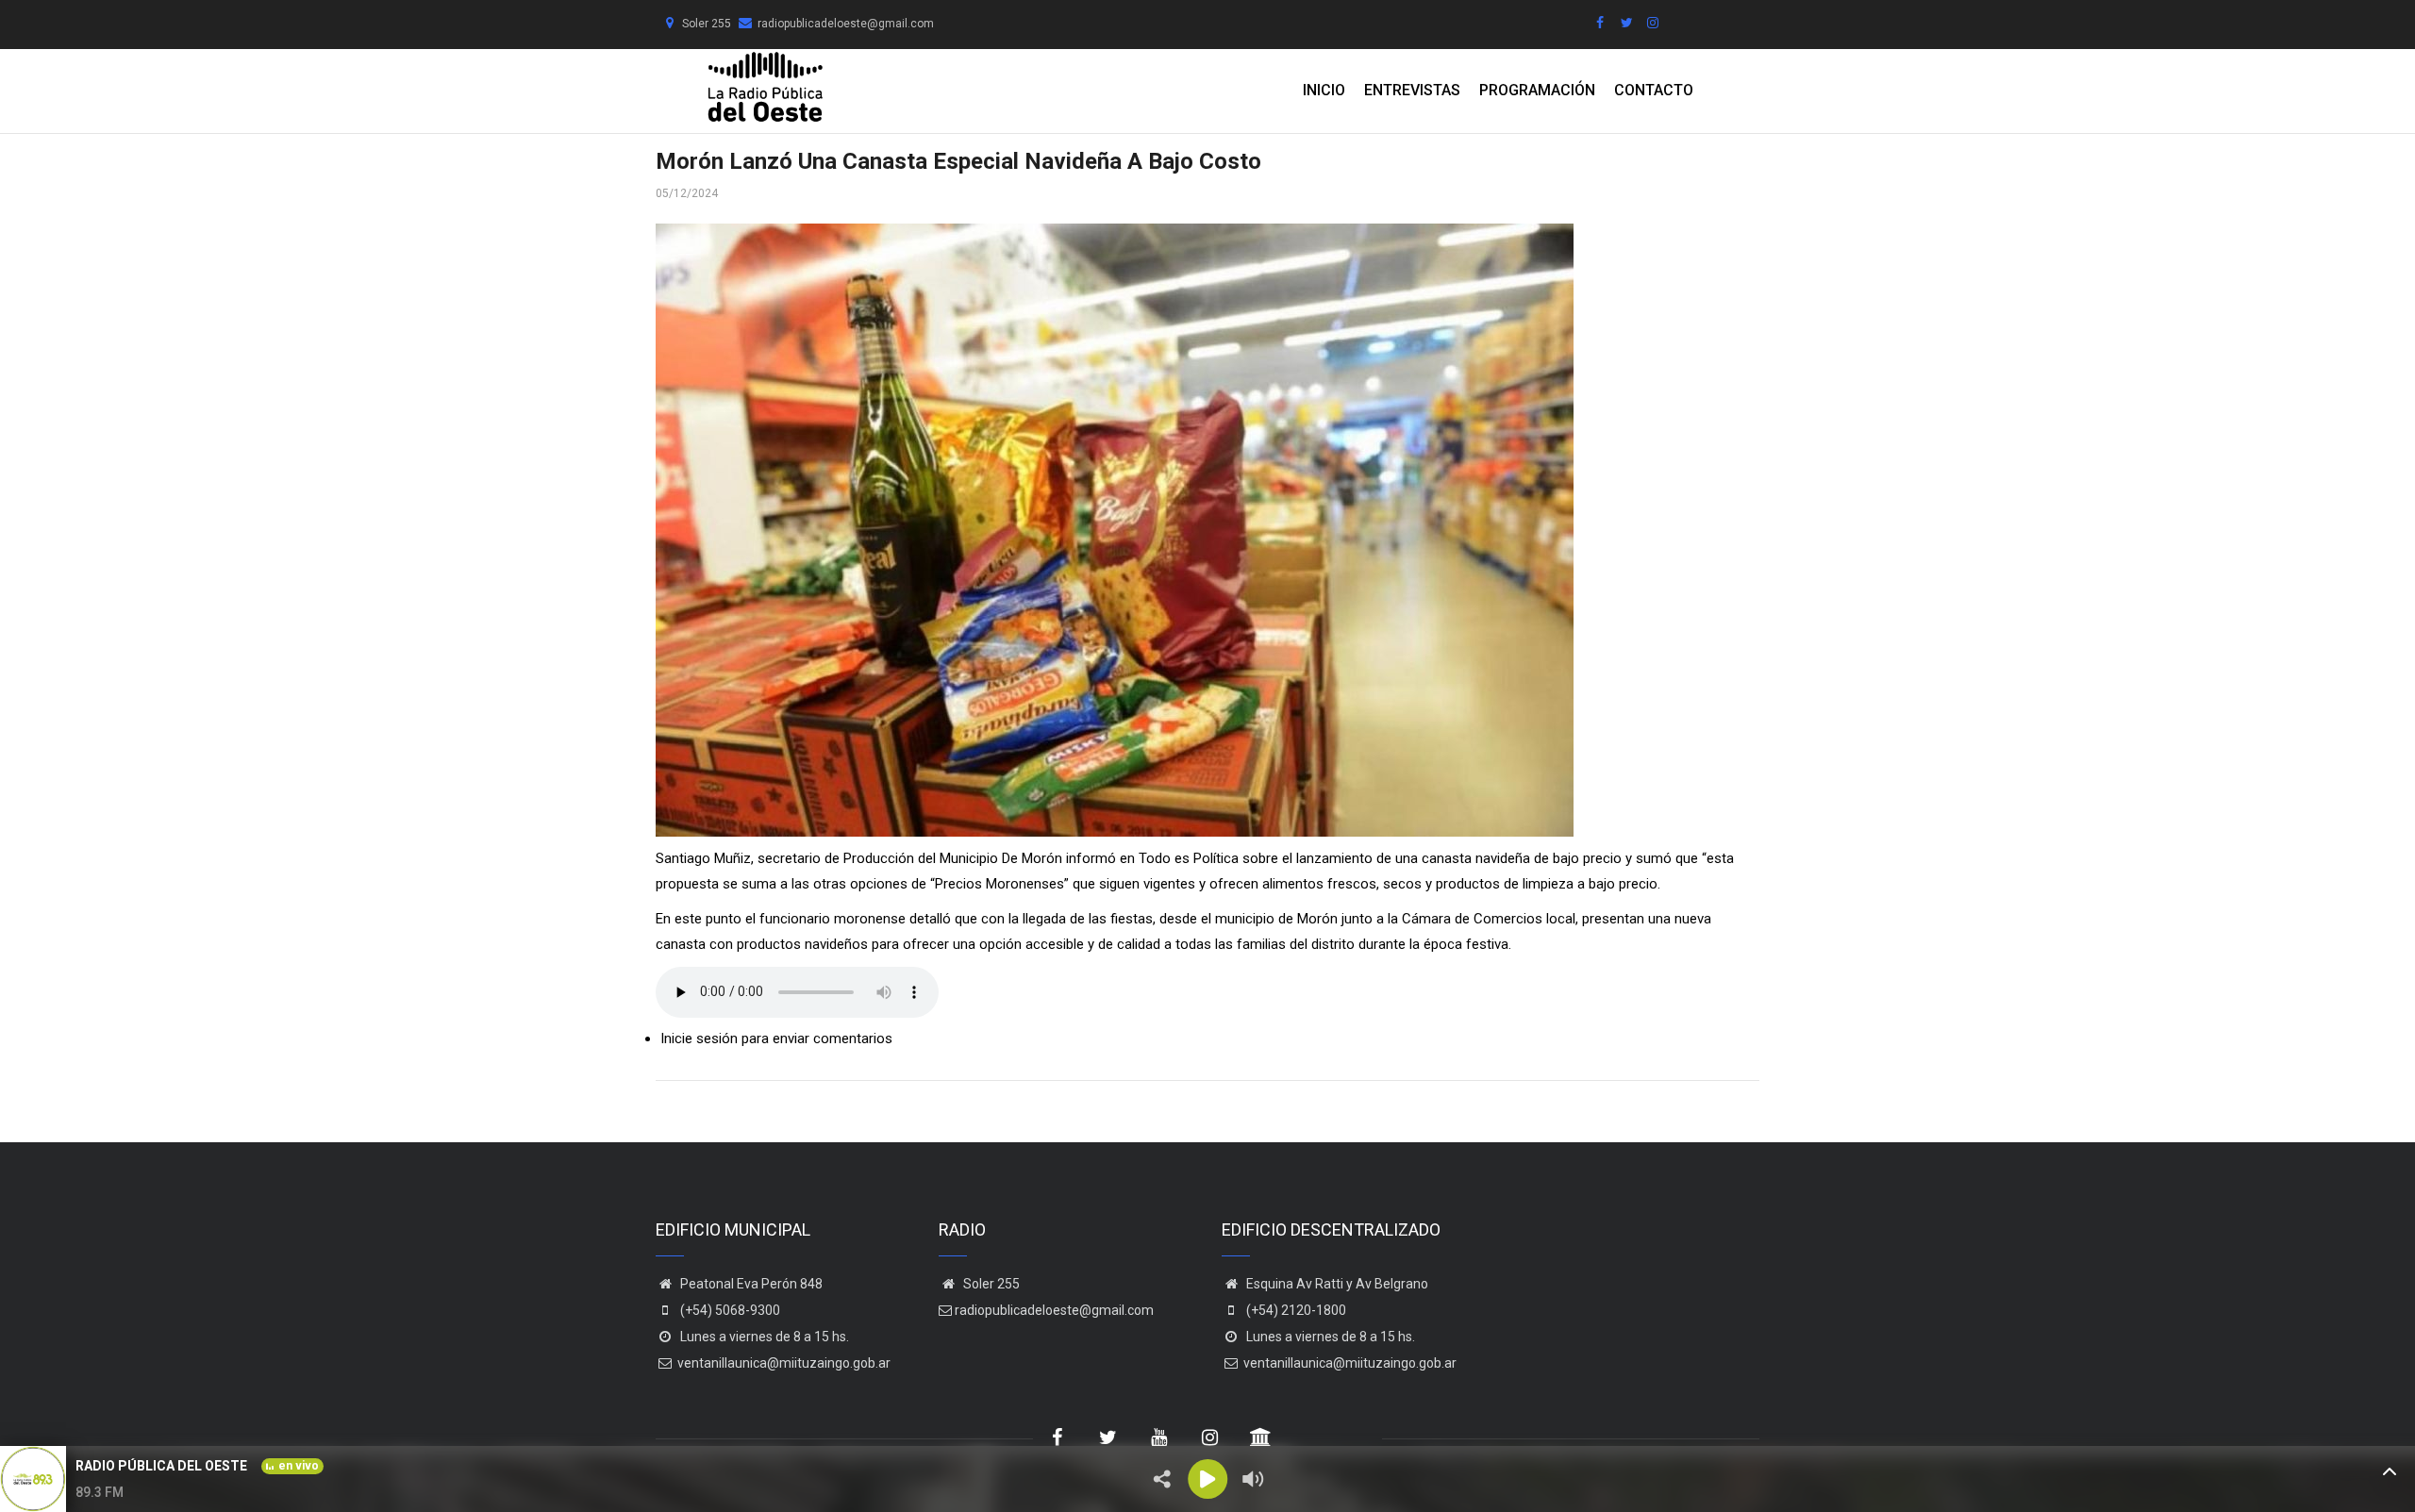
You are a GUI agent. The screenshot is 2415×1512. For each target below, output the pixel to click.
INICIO (1324, 90)
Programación (1537, 90)
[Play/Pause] (1207, 1479)
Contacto (1654, 90)
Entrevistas (1412, 90)
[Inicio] (765, 87)
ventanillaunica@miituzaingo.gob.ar (784, 1363)
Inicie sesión (699, 1038)
